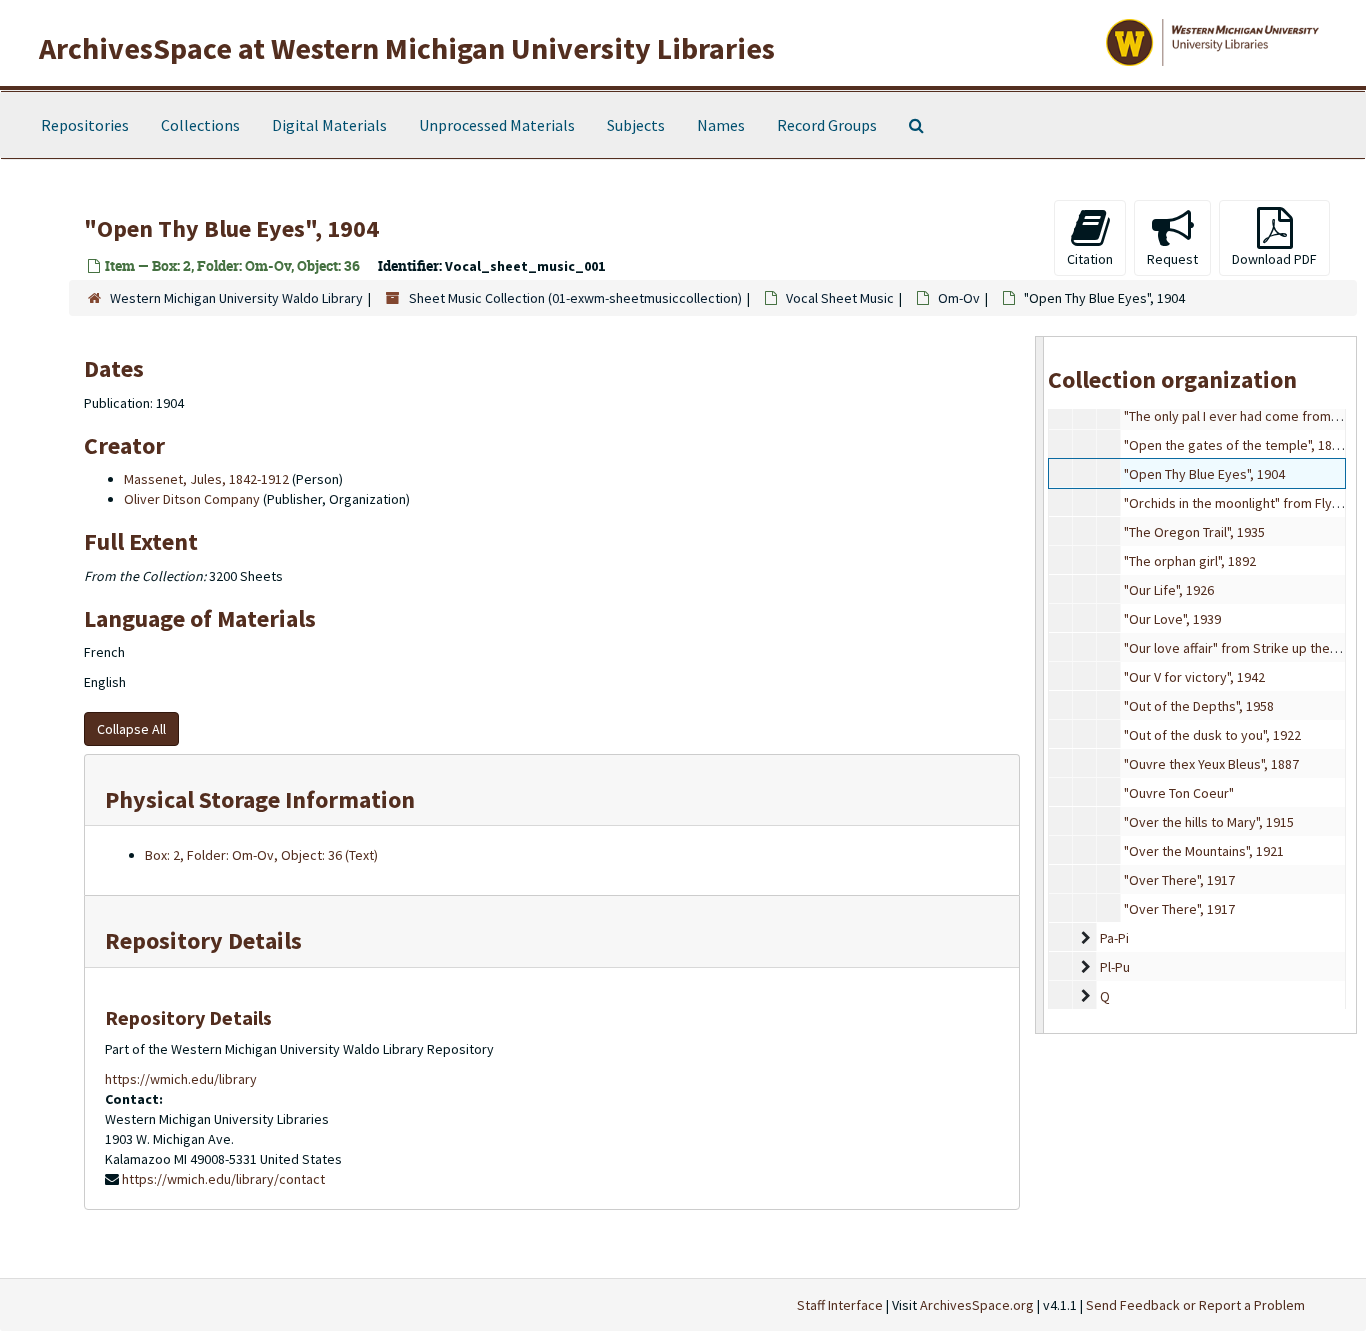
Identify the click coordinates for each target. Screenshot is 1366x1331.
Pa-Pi (1114, 938)
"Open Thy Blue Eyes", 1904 (1204, 474)
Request (1172, 259)
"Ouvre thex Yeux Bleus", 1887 (1211, 764)
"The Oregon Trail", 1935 (1194, 532)
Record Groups (827, 125)
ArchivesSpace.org (977, 1305)
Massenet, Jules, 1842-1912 (206, 479)
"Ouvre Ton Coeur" (1179, 793)
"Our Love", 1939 (1172, 619)
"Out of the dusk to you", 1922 (1212, 735)
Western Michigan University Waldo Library (236, 298)
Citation (1090, 259)
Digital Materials (329, 125)
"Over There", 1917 (1179, 880)
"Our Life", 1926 (1169, 590)
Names (721, 125)
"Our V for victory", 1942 (1194, 677)
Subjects (636, 125)
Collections (200, 125)
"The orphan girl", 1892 (1190, 561)
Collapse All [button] (131, 729)
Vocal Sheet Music (840, 298)
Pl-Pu (1115, 967)
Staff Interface (840, 1305)
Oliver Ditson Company (192, 499)
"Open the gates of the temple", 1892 (1235, 445)
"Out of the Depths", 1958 (1199, 706)
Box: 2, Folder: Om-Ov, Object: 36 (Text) (261, 855)
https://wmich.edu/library (181, 1079)
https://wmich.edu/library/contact (223, 1179)
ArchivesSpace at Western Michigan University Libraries (407, 48)
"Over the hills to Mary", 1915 (1209, 822)
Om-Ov (959, 298)
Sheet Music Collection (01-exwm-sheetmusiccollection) (575, 298)
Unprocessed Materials (497, 125)
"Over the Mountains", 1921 (1204, 851)
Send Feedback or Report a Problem (1195, 1305)
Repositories (85, 125)
